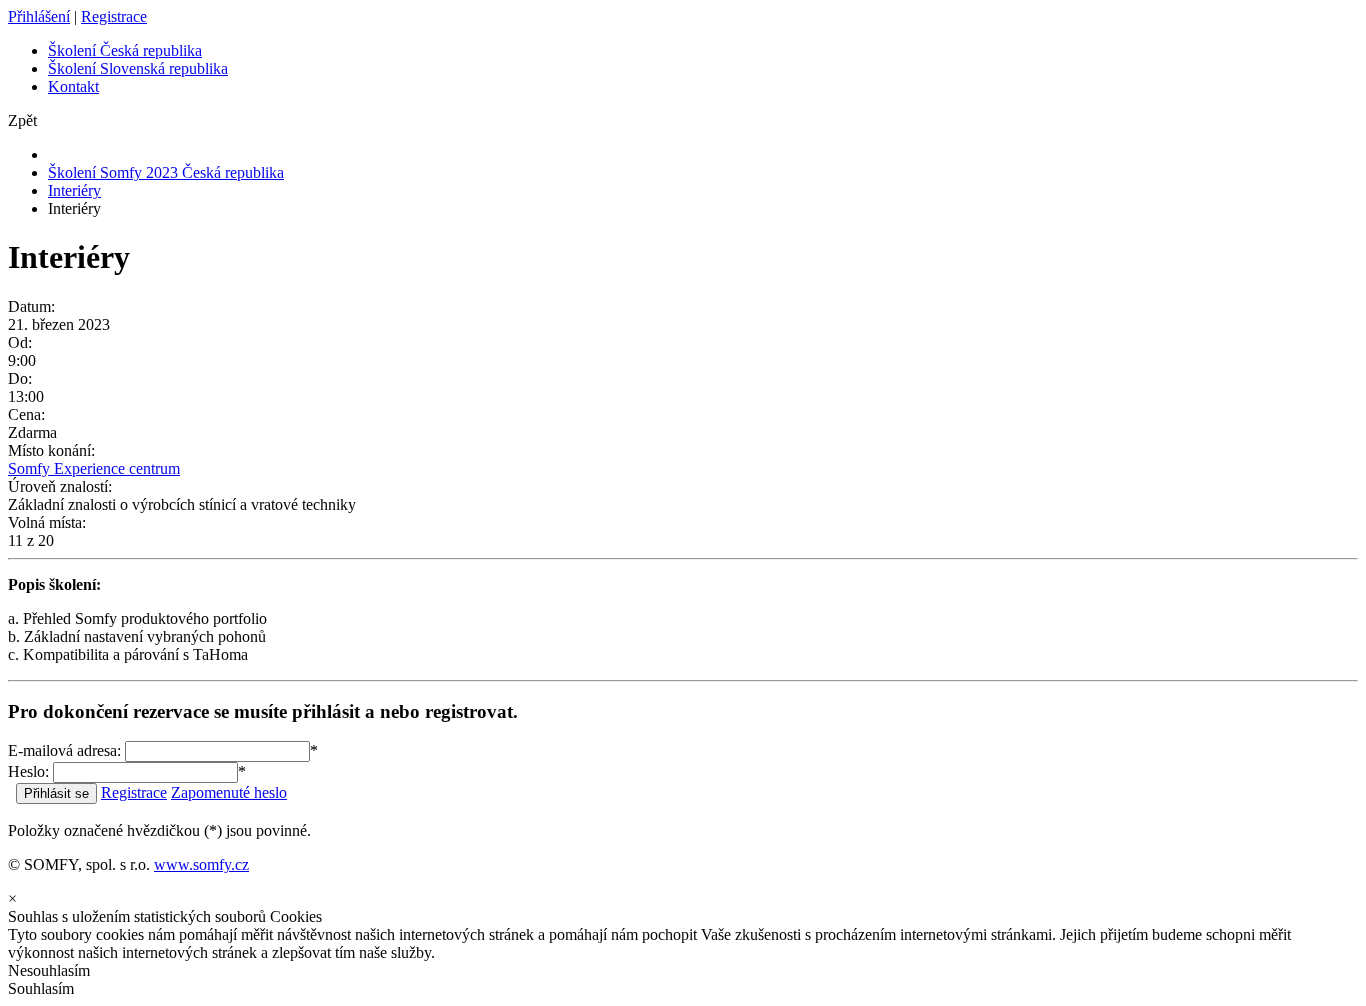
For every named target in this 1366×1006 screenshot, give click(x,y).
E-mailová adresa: (64, 750)
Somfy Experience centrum (94, 468)
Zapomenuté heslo (229, 792)
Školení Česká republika (125, 50)
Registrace (114, 16)
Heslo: (28, 771)
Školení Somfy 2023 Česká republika (166, 172)
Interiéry (74, 190)
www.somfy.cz (201, 864)
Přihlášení (39, 16)
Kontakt (73, 86)
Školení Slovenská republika (138, 68)
